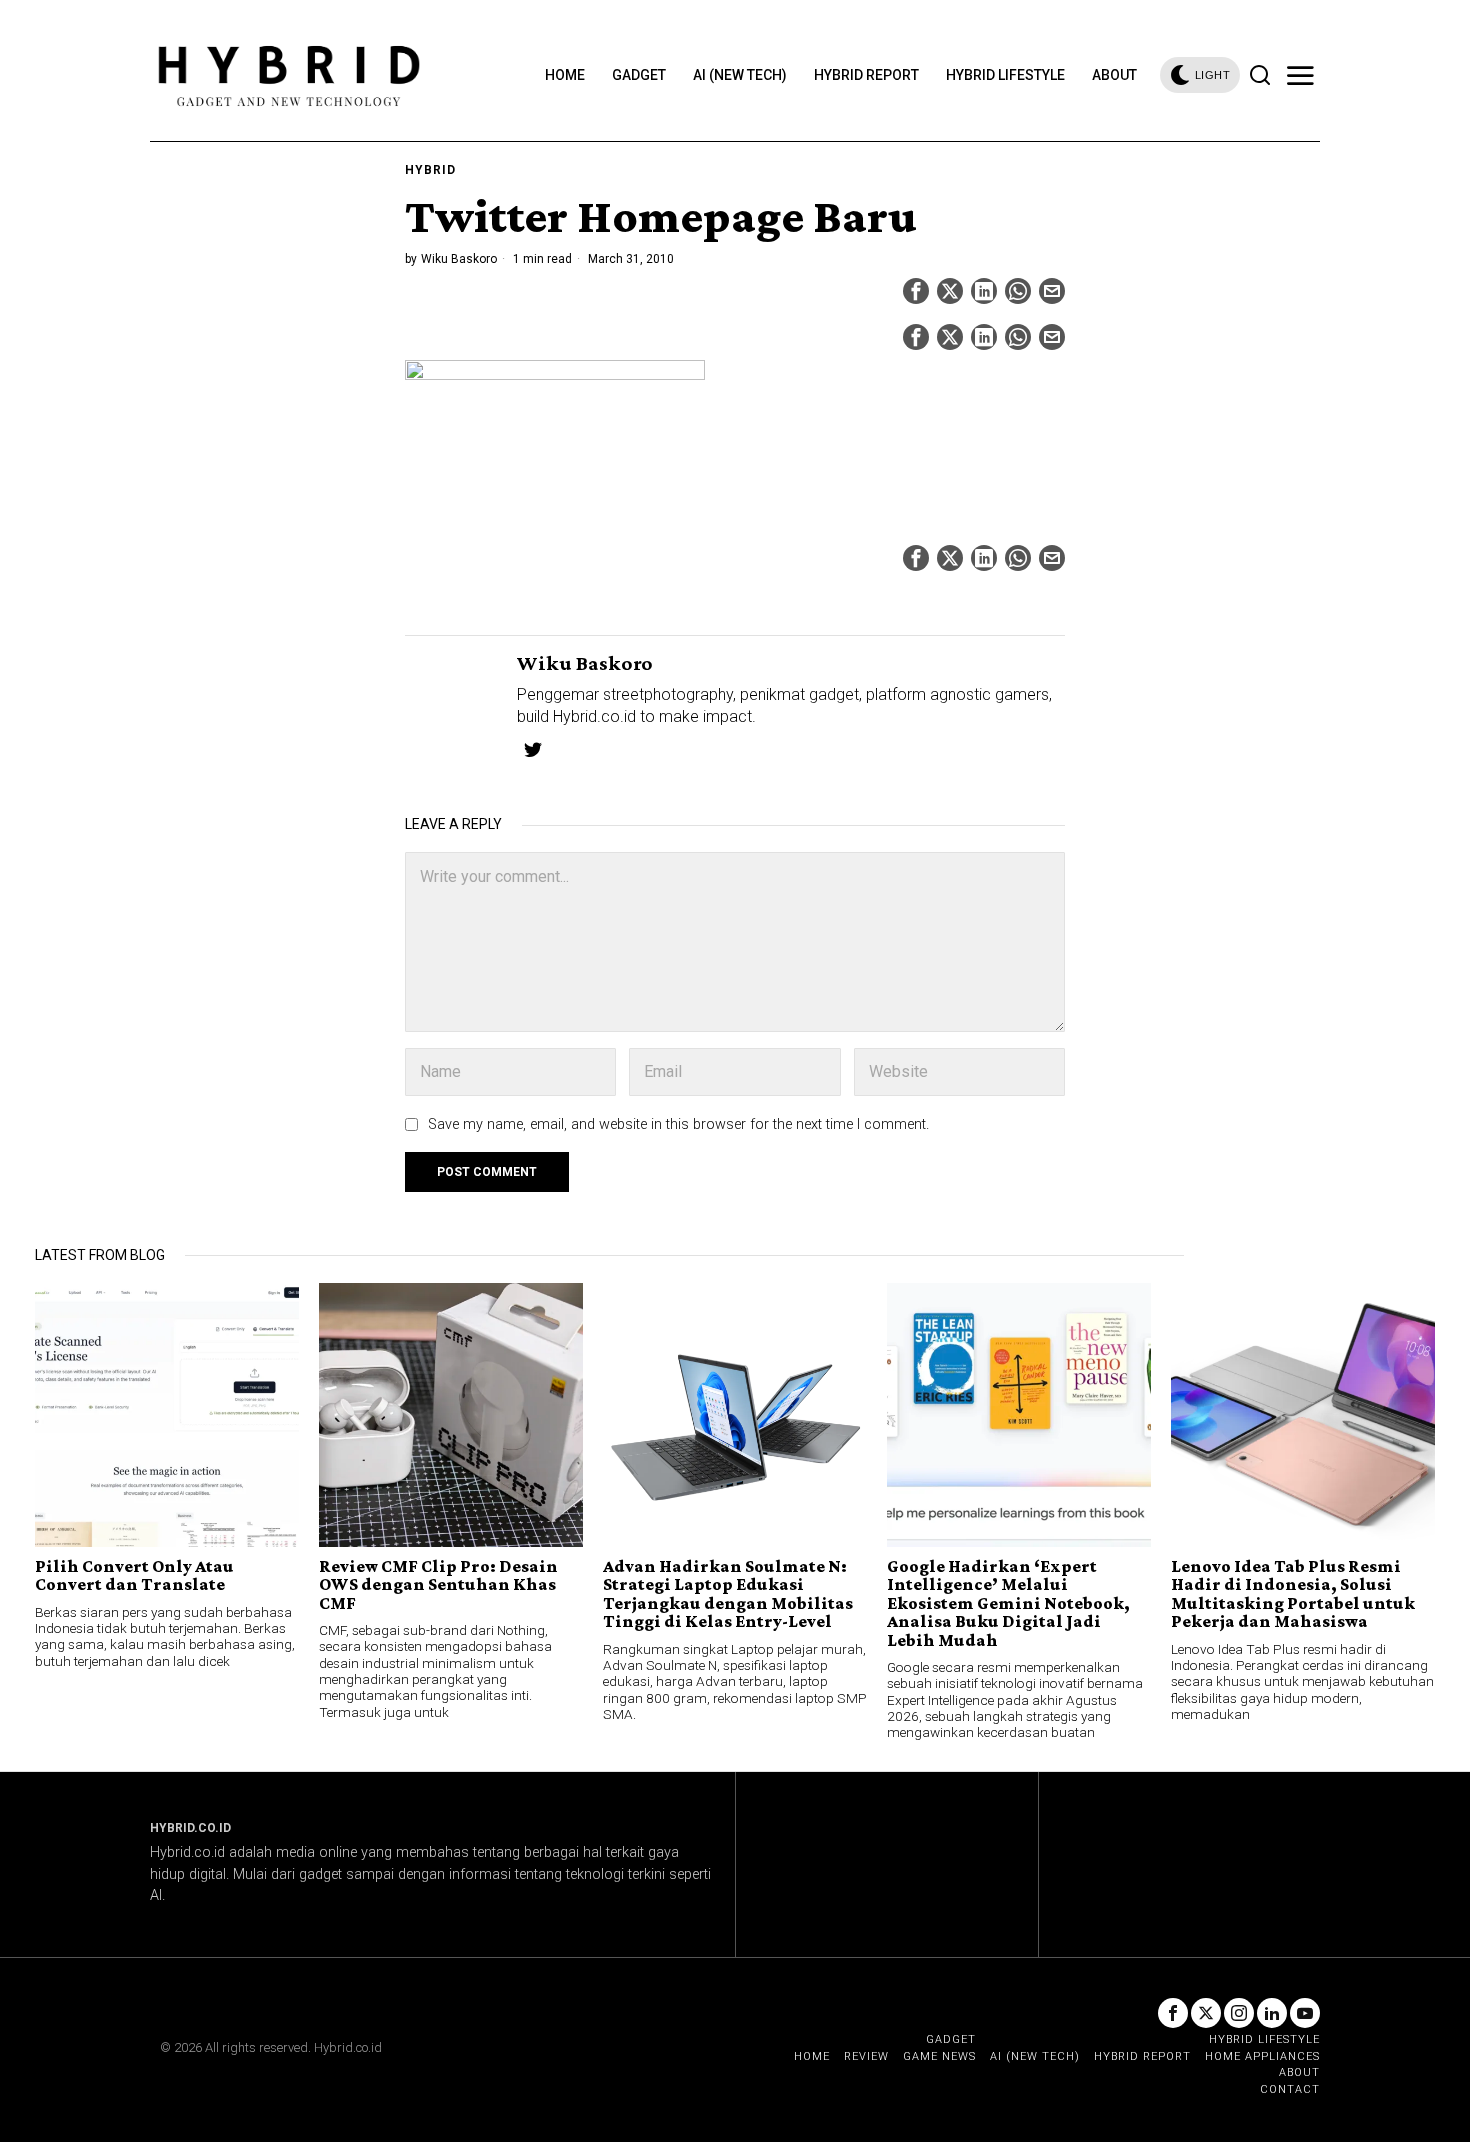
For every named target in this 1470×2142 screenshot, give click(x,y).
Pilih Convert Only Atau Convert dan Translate (134, 1575)
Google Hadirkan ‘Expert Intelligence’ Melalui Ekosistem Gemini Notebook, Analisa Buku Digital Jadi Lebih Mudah (1008, 1603)
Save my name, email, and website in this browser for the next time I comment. (678, 1124)
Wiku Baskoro (459, 259)
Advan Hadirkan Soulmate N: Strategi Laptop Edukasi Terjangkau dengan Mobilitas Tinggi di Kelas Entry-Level (728, 1594)
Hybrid (430, 170)
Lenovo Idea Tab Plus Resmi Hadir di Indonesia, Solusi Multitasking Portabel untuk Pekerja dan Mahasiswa (1293, 1594)
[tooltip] (916, 291)
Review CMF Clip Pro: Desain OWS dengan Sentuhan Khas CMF (438, 1584)
